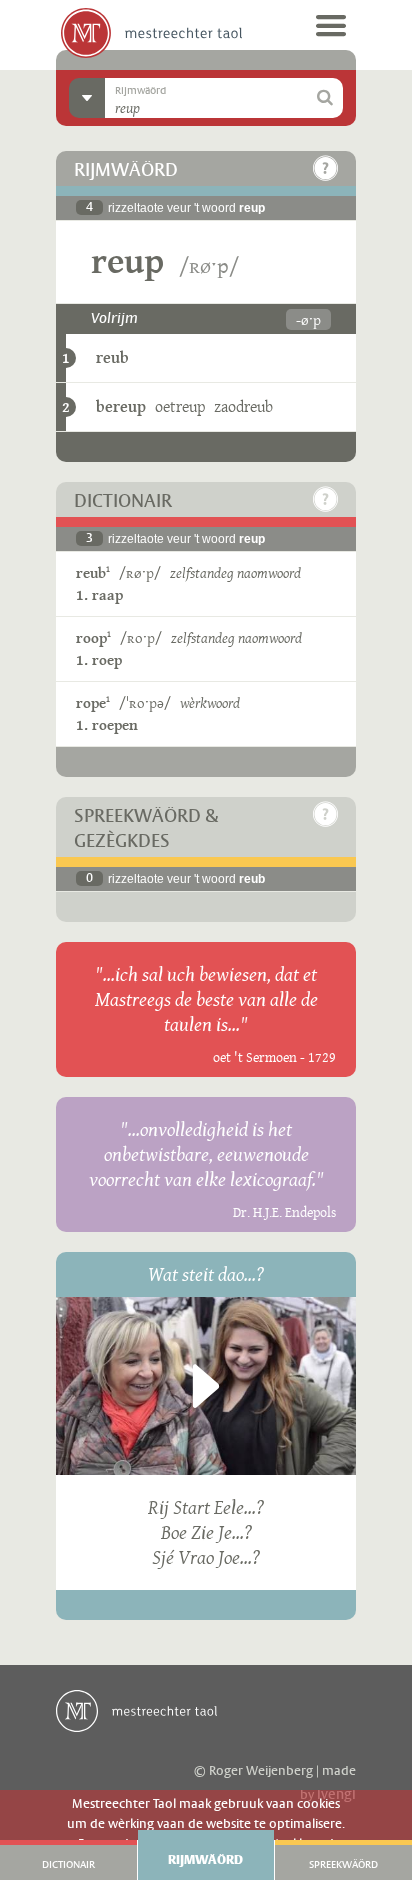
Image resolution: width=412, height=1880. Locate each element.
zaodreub (243, 406)
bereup (121, 406)
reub (112, 357)
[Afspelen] (206, 1386)
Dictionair (68, 1865)
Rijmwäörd (205, 1860)
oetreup (180, 406)
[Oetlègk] (325, 168)
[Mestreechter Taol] (151, 33)
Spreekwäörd (343, 1865)
